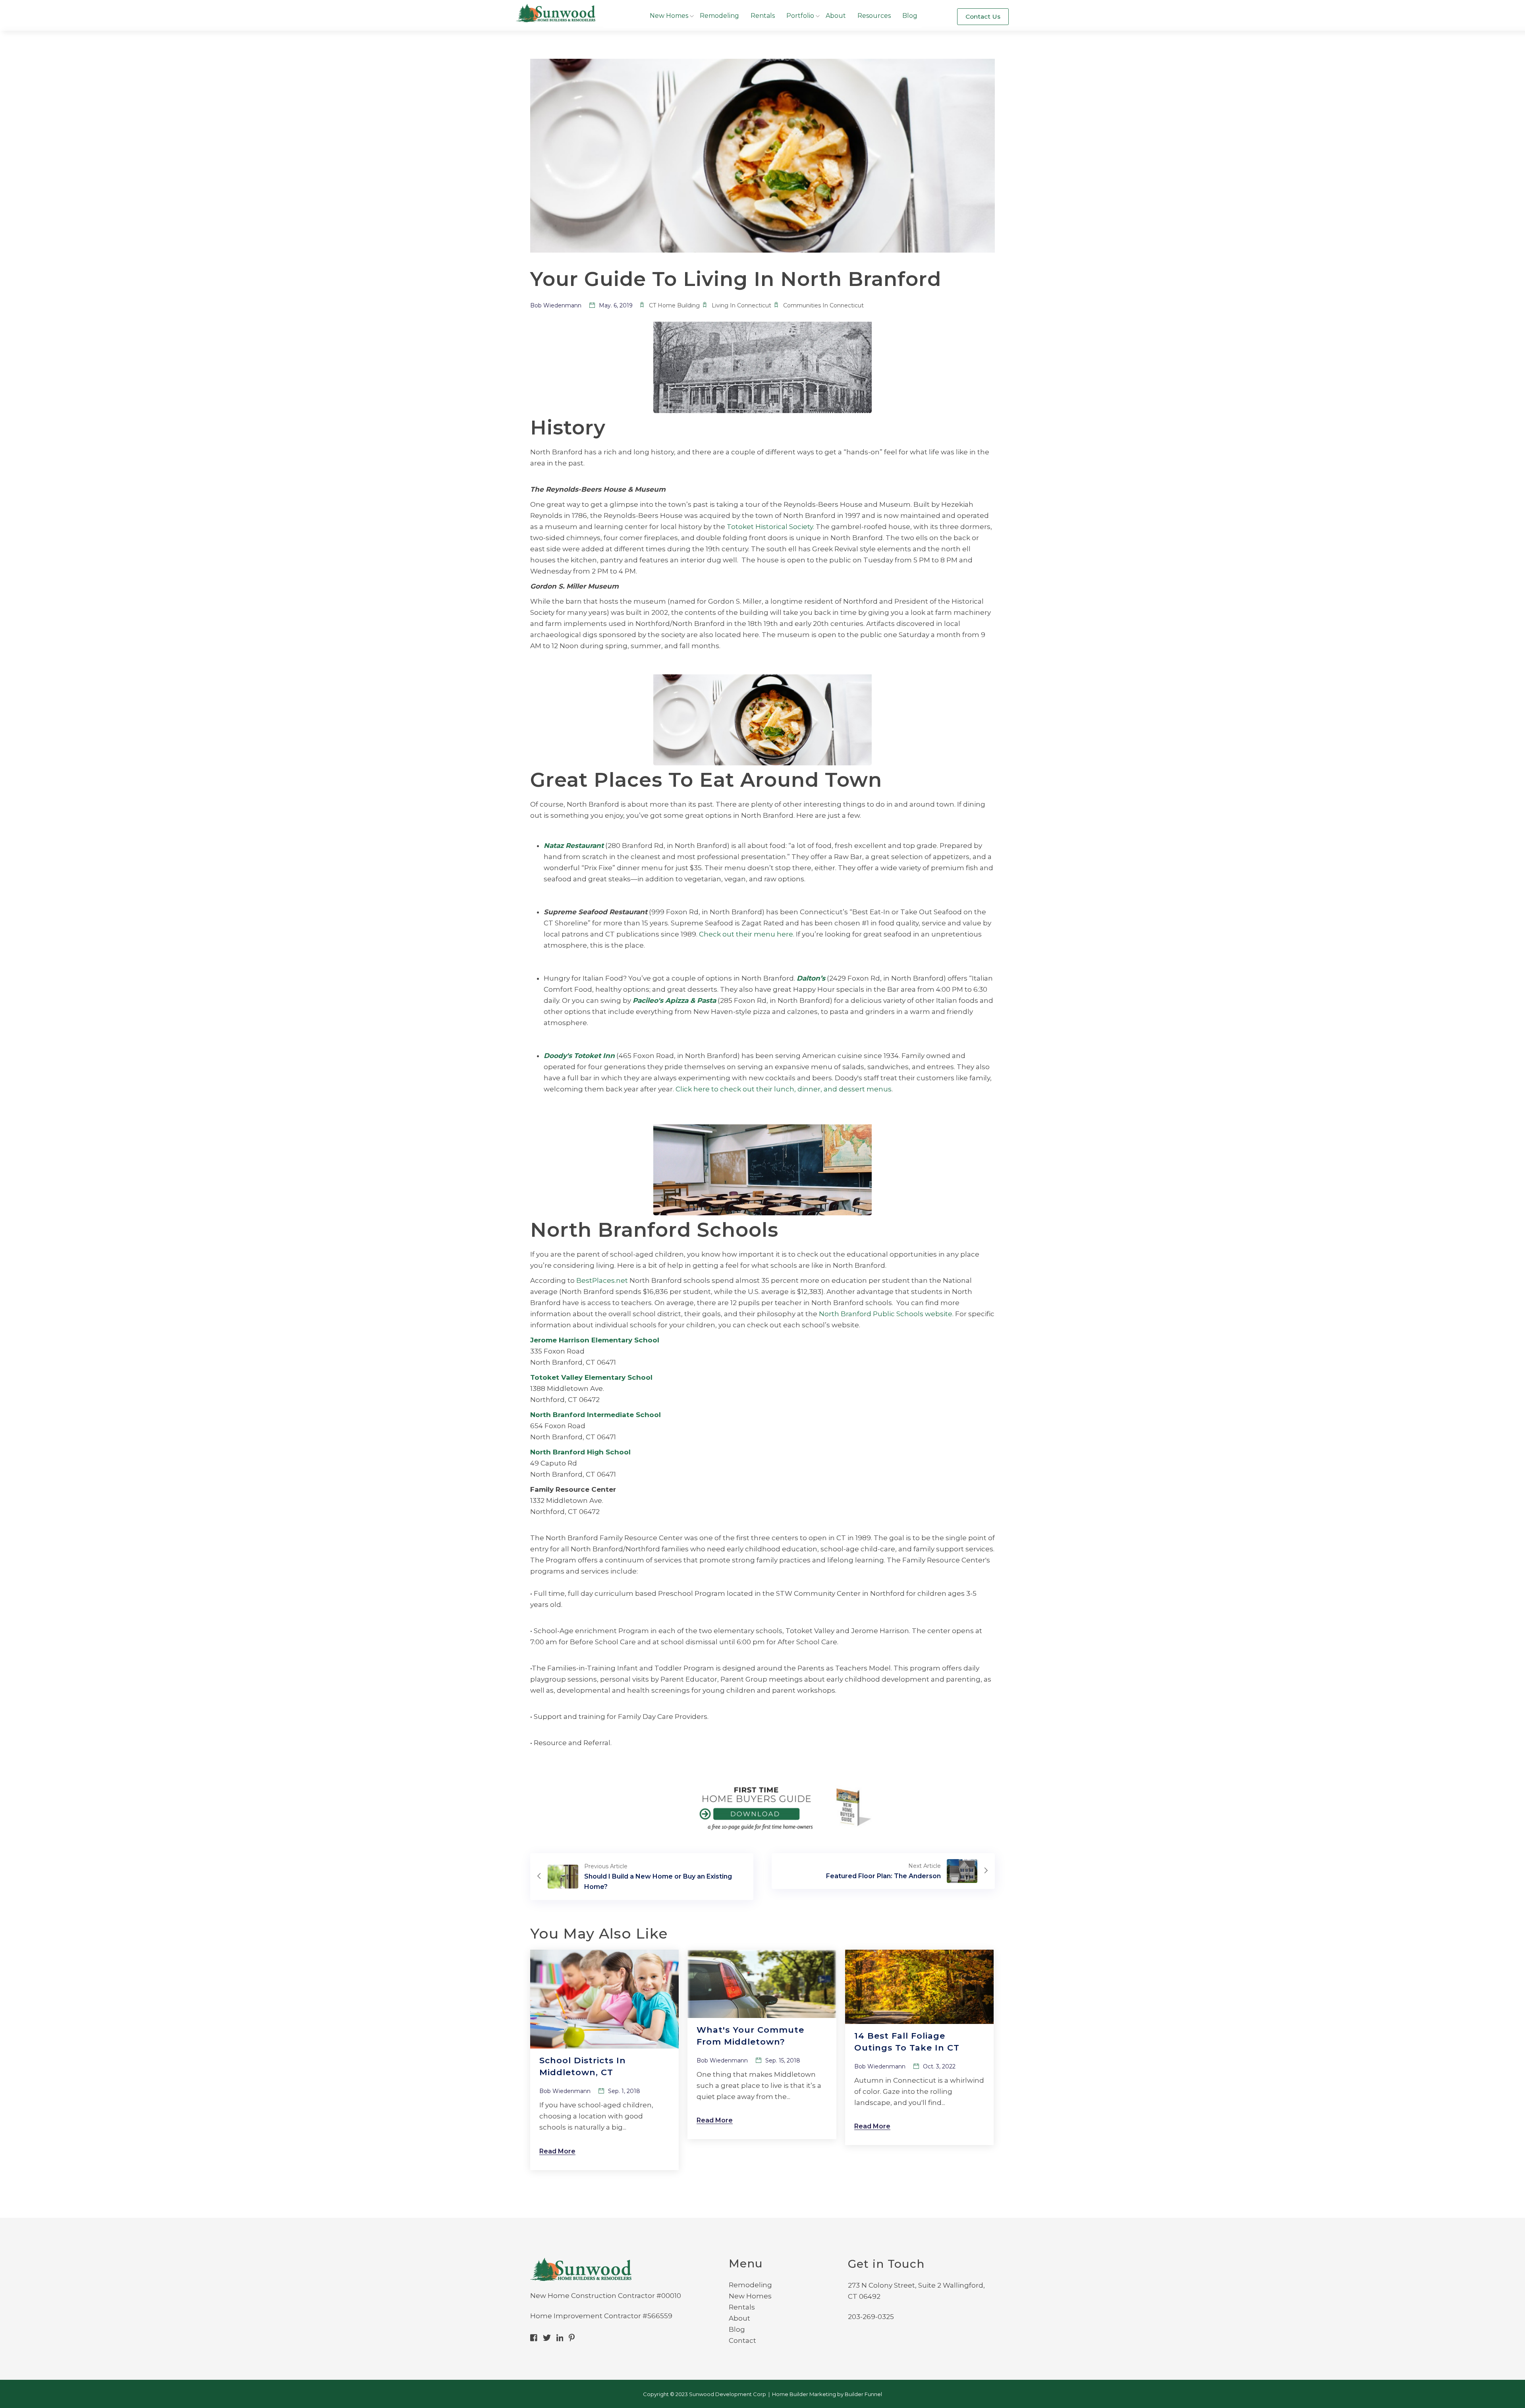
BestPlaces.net (602, 1280)
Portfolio (800, 16)
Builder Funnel (863, 2394)
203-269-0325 (871, 2317)
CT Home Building (674, 305)
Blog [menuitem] (737, 2329)
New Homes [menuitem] (750, 2296)
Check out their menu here (746, 934)
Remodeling (719, 16)
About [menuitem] (739, 2318)
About (836, 16)
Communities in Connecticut (823, 305)
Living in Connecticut (741, 305)
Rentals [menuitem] (742, 2307)
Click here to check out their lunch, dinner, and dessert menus (784, 1089)
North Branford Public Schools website (886, 1314)
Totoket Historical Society (770, 527)
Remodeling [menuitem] (750, 2285)
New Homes (669, 16)
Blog (910, 16)
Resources (874, 16)
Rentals (763, 16)
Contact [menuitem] (742, 2340)
